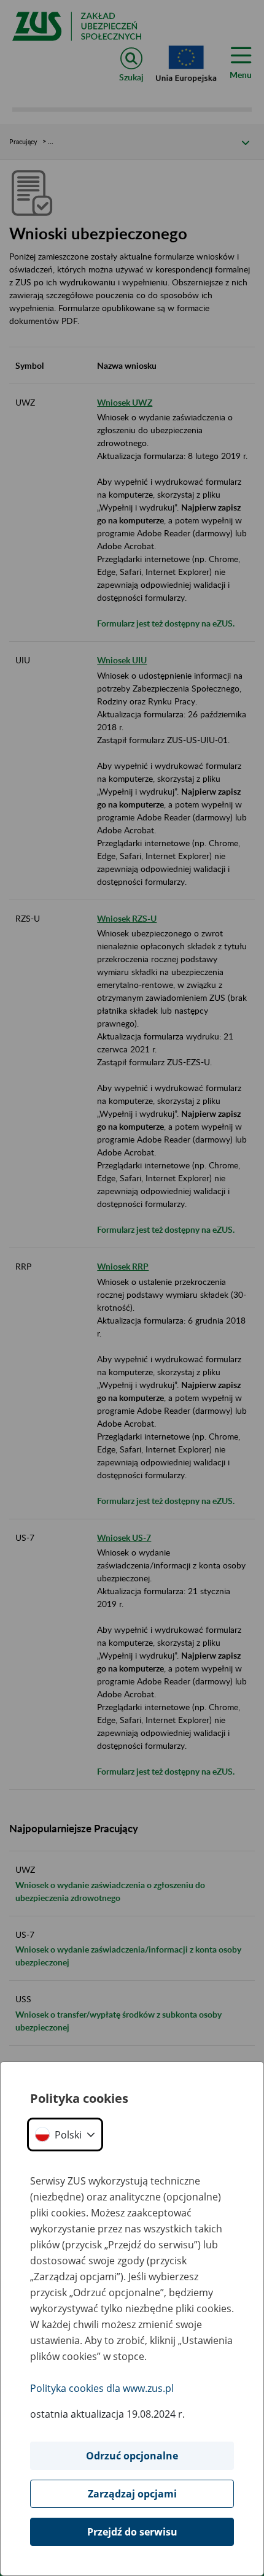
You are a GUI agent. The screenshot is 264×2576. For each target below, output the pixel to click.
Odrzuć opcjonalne (132, 2456)
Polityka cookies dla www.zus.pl (102, 2388)
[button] (65, 2134)
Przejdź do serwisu (132, 2532)
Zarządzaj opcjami (132, 2494)
